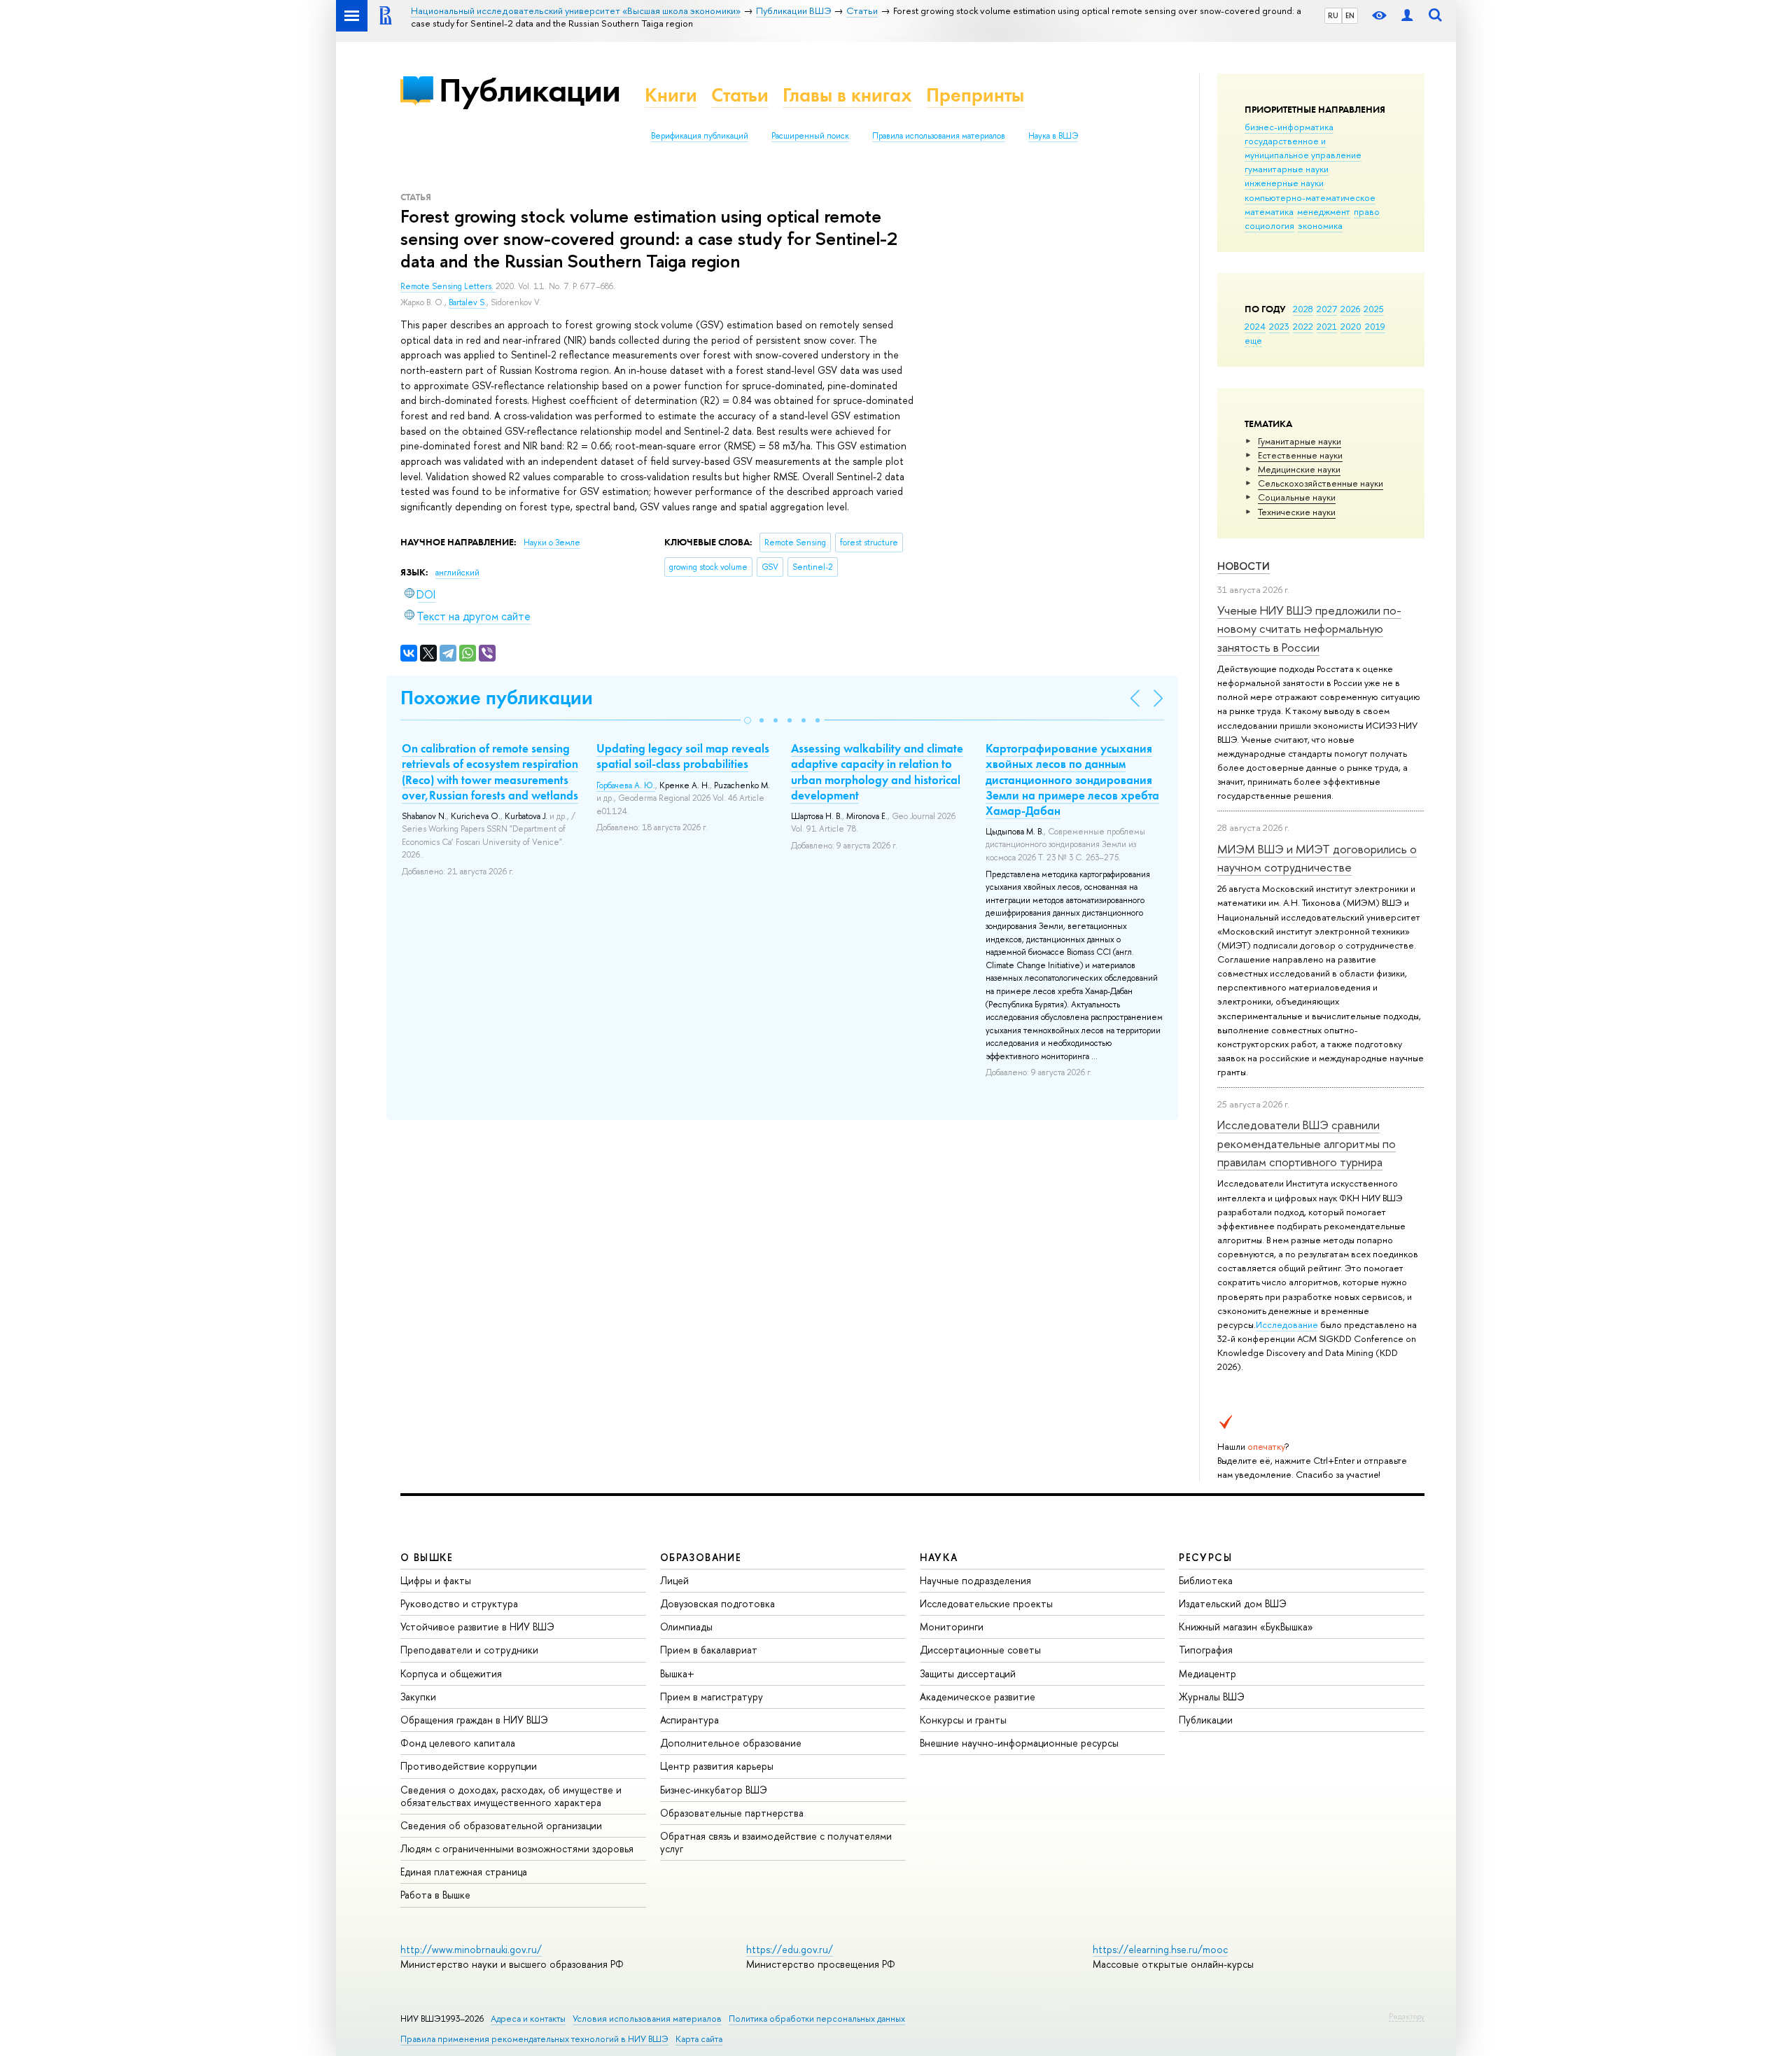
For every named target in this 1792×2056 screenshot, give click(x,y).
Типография (1206, 1650)
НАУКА (939, 1557)
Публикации (530, 90)
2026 (1350, 309)
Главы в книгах (847, 95)
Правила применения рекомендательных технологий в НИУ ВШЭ (534, 2039)
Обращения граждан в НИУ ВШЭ (474, 1720)
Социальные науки (1297, 497)
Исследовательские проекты (986, 1603)
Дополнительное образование (731, 1743)
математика (1269, 211)
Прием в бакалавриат (709, 1650)
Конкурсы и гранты (963, 1720)
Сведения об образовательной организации (501, 1825)
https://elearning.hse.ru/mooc (1160, 1949)
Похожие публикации (497, 698)
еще (1253, 340)
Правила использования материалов (939, 136)
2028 (1303, 309)
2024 (1255, 326)
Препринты (975, 95)
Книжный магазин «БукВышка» (1246, 1627)
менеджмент (1324, 211)
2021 (1327, 326)
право (1367, 211)
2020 (1351, 326)
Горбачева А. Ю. (626, 785)
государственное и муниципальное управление (1303, 148)
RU (1333, 15)
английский (457, 573)
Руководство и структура (459, 1603)
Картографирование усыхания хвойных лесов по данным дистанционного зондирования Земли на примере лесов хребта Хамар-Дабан (1072, 779)
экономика (1320, 225)
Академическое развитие (978, 1697)
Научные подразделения (975, 1580)
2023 (1279, 326)
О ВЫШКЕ (427, 1557)
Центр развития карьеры (717, 1766)
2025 (1374, 309)
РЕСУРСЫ (1205, 1557)
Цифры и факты (436, 1580)
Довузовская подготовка (717, 1603)
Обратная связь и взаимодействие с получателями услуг (776, 1842)
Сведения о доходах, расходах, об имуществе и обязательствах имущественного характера (511, 1796)
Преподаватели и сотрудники (469, 1650)
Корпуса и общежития (451, 1673)
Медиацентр (1207, 1673)
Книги (671, 95)
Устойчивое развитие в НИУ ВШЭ (477, 1627)
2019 (1375, 326)
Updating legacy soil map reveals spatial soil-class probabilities (683, 756)
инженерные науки (1284, 183)
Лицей (674, 1580)
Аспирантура (689, 1720)
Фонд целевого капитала (458, 1743)
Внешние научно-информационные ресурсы (1019, 1743)
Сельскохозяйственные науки (1321, 483)
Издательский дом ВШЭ (1233, 1603)
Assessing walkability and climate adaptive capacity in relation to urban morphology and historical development (877, 771)
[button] (748, 720)
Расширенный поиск (810, 136)
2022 (1303, 326)
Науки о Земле (552, 543)
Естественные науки (1300, 455)
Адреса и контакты (528, 2019)
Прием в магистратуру (712, 1697)
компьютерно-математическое (1310, 197)
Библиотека (1206, 1580)
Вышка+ (677, 1673)
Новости (1244, 566)
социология (1269, 225)
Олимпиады (686, 1627)
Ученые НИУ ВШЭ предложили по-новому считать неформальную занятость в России (1309, 629)
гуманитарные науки (1287, 169)
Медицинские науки (1299, 469)
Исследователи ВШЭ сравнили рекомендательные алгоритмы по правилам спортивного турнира (1307, 1143)
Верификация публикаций (700, 136)
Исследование (1287, 1324)
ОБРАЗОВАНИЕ (701, 1557)
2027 (1327, 309)
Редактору (1407, 2016)
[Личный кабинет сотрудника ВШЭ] (1407, 16)
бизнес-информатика (1289, 127)
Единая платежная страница (464, 1872)
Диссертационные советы (980, 1650)
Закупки (418, 1697)
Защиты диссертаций (968, 1673)
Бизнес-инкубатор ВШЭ (714, 1790)
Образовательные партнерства (732, 1813)
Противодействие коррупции (469, 1766)
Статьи (740, 95)
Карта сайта (699, 2039)
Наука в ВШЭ (1053, 136)
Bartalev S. (468, 302)
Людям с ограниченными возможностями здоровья (517, 1848)
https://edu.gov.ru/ (790, 1949)
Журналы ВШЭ (1212, 1697)
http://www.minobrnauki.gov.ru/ (471, 1949)
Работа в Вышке (435, 1895)
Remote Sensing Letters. (448, 286)
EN (1350, 15)
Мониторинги (952, 1627)
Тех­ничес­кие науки (1297, 512)
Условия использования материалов (647, 2019)
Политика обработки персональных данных (817, 2019)
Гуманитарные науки (1300, 441)
